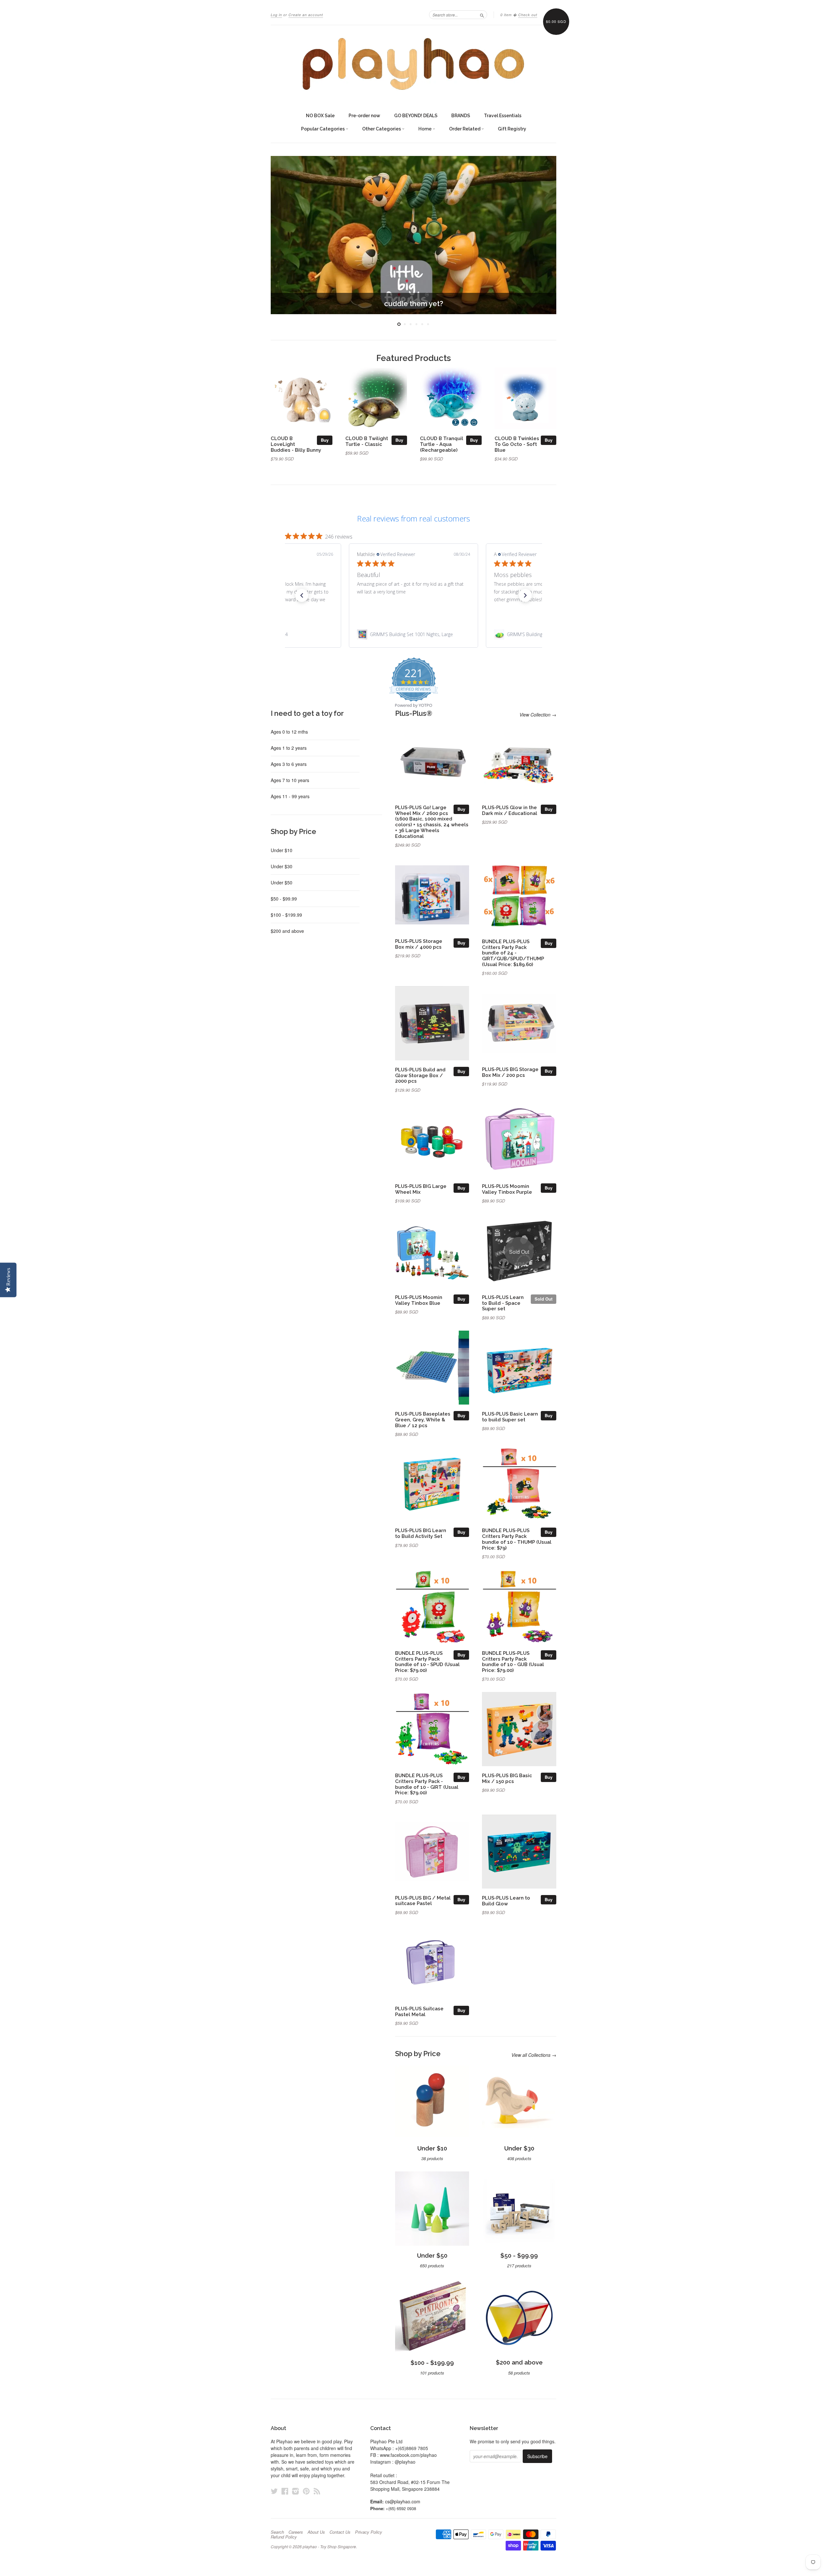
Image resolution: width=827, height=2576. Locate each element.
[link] (413, 634)
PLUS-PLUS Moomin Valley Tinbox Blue (419, 1300)
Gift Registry (512, 129)
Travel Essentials (503, 116)
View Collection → (538, 715)
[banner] (413, 64)
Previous (284, 235)
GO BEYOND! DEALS (416, 116)
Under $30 (282, 866)
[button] (302, 595)
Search (277, 2532)
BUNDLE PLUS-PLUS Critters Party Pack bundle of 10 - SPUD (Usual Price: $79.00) (427, 1662)
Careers (296, 2532)
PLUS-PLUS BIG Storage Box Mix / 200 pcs (510, 1072)
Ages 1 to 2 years (289, 748)
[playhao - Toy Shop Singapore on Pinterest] (306, 2491)
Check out (528, 15)
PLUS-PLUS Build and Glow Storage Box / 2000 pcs (420, 1075)
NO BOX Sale (320, 116)
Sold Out (544, 1299)
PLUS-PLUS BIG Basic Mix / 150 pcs (507, 1778)
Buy (325, 440)
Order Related (465, 129)
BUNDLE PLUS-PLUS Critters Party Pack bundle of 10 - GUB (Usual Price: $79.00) (513, 1662)
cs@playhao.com (403, 2501)
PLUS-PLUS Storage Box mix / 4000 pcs (419, 944)
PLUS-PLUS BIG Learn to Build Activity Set (421, 1533)
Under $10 (282, 850)
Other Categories (382, 129)
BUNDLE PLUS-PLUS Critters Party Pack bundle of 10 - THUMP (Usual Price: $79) (517, 1539)
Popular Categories (323, 129)
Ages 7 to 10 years (290, 780)
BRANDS (461, 116)
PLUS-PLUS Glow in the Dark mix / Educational (510, 810)
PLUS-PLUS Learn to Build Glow (506, 1901)
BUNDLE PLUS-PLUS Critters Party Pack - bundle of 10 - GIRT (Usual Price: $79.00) (427, 1784)
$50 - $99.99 (284, 899)
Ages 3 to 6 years (289, 764)
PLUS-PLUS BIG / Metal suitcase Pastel (423, 1901)
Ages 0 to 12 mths (289, 732)
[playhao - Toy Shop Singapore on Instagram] (296, 2491)
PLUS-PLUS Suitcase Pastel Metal (419, 2011)
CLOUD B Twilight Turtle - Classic (367, 441)
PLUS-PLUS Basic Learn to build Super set (510, 1417)
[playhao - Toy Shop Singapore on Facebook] (285, 2491)
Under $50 (282, 882)
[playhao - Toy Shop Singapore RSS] (317, 2491)
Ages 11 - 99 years (290, 796)
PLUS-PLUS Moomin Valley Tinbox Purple (507, 1189)
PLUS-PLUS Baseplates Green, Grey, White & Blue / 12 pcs (423, 1420)
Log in (276, 15)
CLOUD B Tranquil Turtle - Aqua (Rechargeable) (442, 444)
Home (425, 129)
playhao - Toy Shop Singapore (329, 2546)
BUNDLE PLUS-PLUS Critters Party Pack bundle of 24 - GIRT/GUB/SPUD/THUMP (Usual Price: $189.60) (513, 953)
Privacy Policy (369, 2532)
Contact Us (340, 2532)
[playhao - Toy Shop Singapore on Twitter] (274, 2491)
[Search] (482, 15)
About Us (316, 2532)
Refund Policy (284, 2537)
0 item (506, 15)
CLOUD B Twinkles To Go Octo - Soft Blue (517, 444)
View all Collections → (534, 2055)
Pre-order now (364, 116)
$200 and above (287, 931)
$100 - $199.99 (286, 915)
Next (543, 235)
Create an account (306, 15)
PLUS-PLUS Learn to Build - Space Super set (503, 1303)
